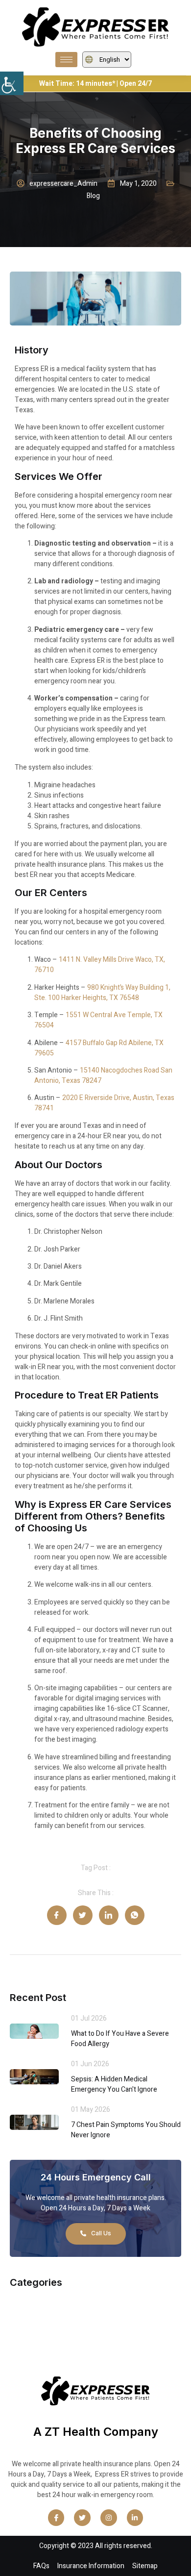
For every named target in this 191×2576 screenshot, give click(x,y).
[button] (12, 83)
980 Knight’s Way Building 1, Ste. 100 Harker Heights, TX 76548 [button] (102, 993)
